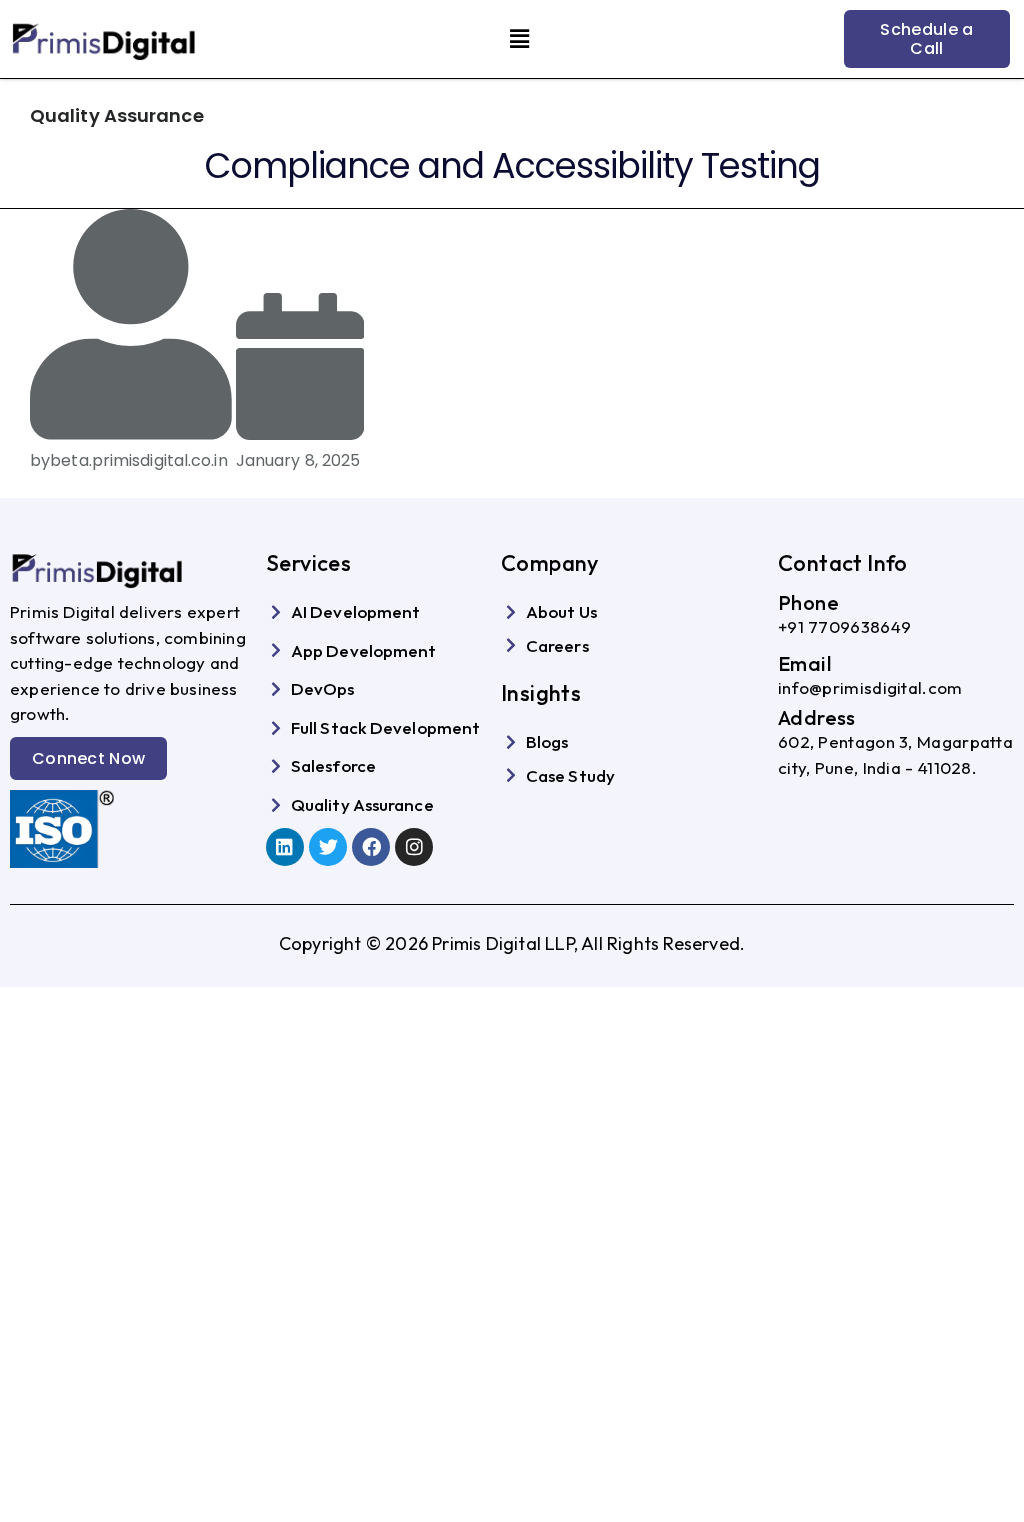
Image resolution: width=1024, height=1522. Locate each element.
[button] (519, 39)
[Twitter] (328, 847)
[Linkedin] (285, 847)
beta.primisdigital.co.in (138, 460)
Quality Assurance (117, 115)
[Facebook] (371, 847)
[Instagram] (414, 847)
